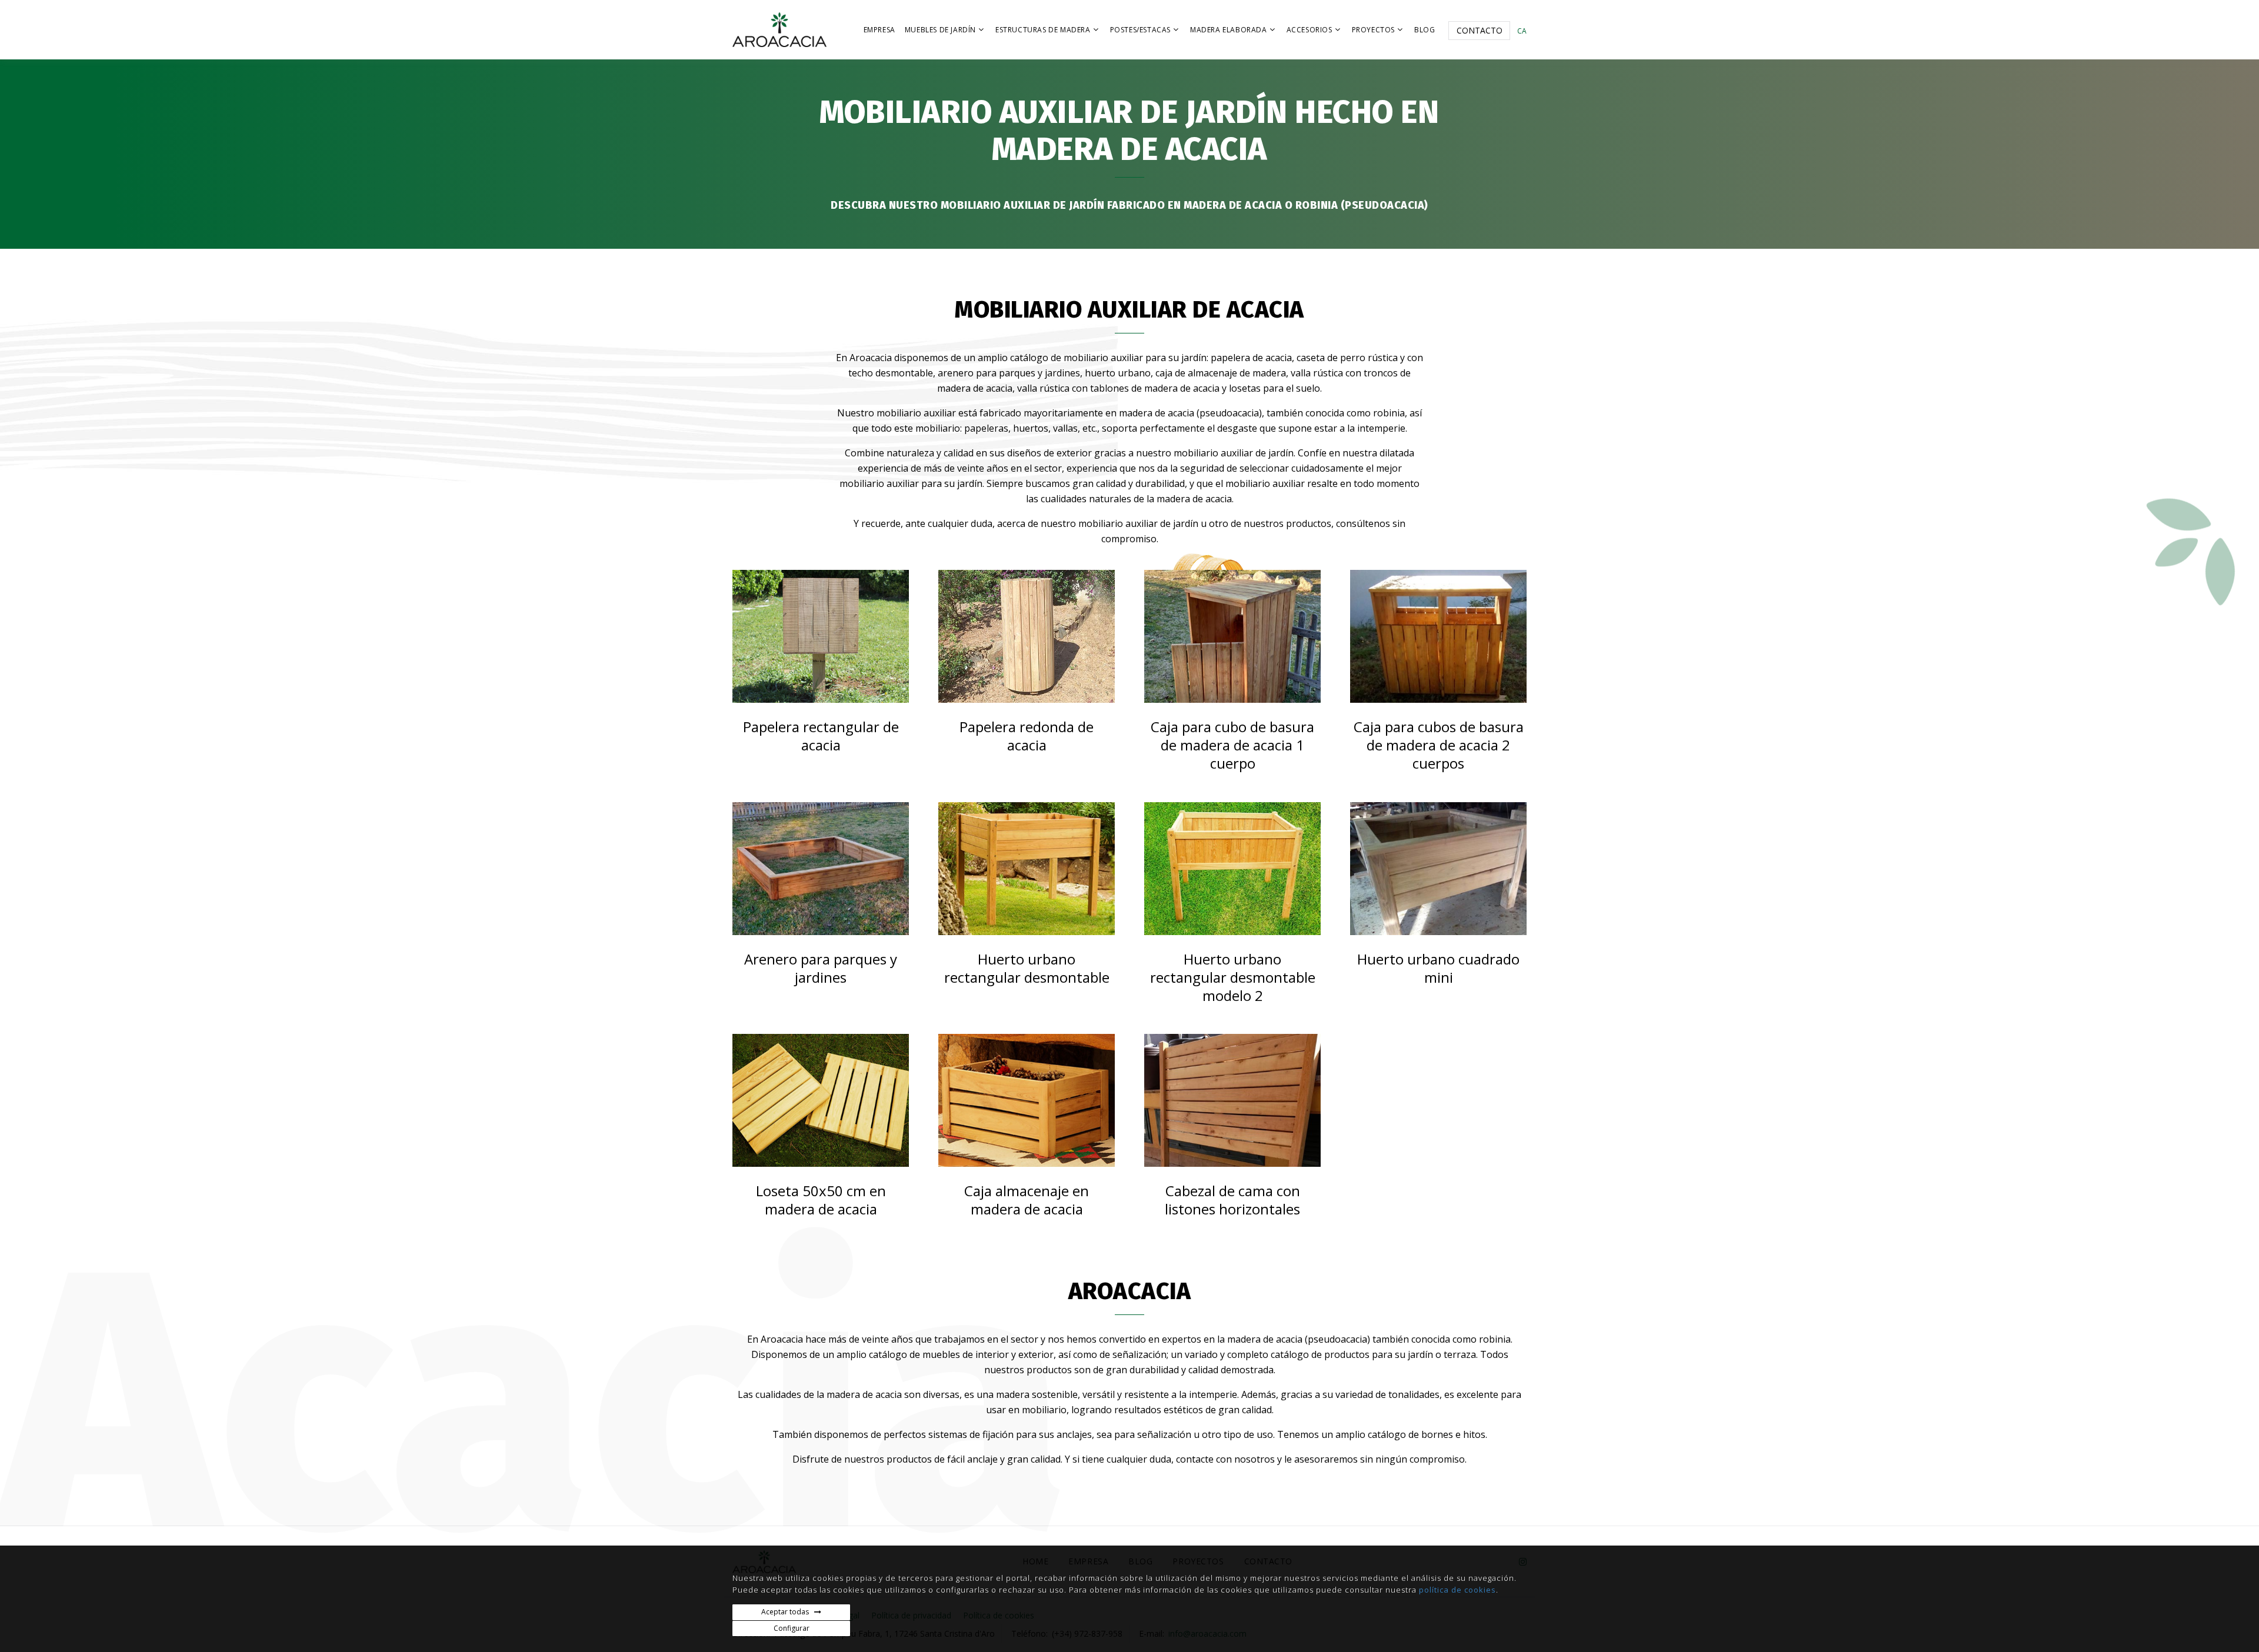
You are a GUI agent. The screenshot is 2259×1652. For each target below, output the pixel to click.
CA (1522, 31)
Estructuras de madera (1043, 30)
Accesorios (1310, 30)
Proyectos (1373, 30)
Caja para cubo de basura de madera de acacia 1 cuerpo (1232, 745)
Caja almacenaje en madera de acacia (1027, 1200)
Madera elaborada (1229, 30)
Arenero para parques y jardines (821, 968)
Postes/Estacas (1140, 30)
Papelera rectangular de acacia (821, 736)
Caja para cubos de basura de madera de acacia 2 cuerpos (1439, 745)
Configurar (792, 1628)
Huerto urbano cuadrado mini (1438, 968)
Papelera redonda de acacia (1027, 736)
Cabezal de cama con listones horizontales (1232, 1200)
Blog (1425, 30)
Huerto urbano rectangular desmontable (1027, 968)
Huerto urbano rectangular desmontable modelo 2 (1233, 977)
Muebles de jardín (940, 30)
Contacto (1480, 30)
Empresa (879, 30)
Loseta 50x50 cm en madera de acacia (821, 1200)
